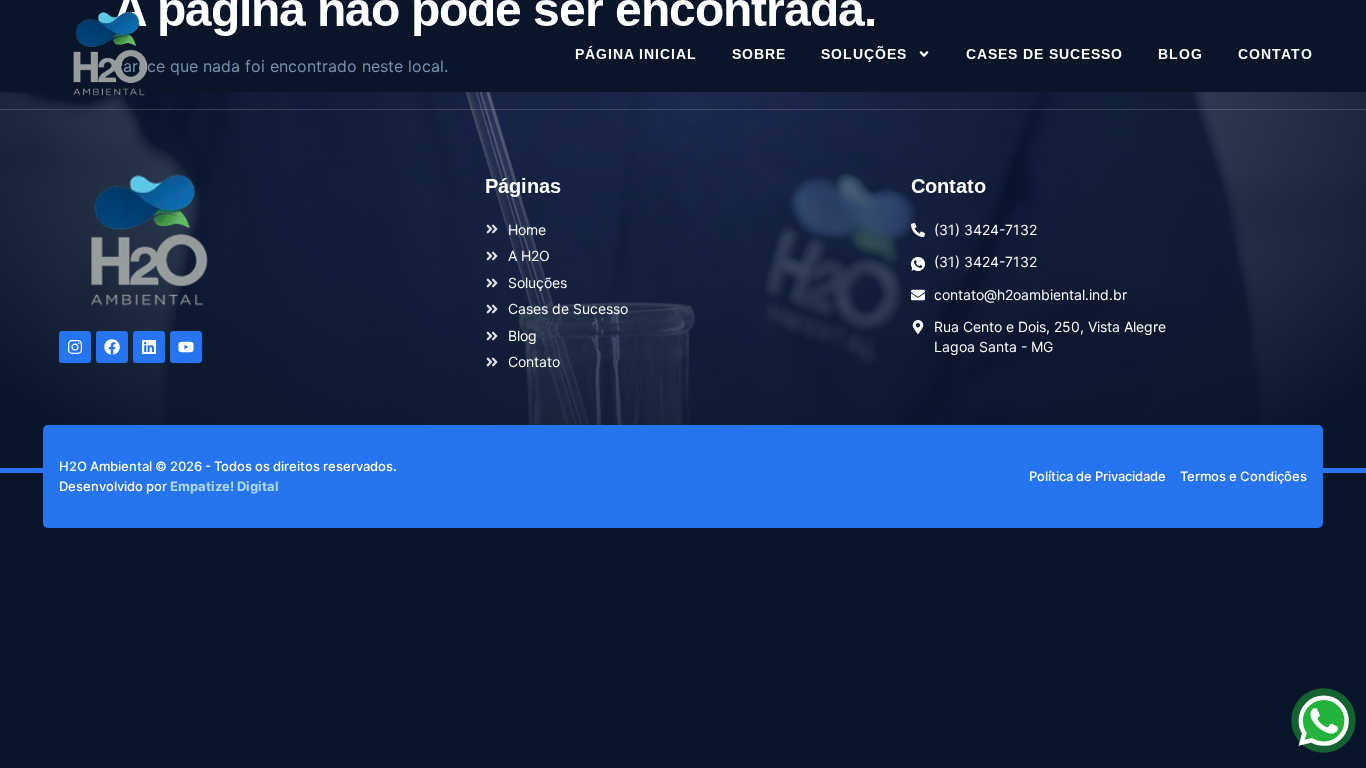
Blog (1180, 54)
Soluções (864, 54)
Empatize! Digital (224, 486)
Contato (1275, 54)
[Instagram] (75, 347)
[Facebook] (112, 347)
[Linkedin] (149, 347)
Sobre (759, 54)
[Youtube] (186, 347)
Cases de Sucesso (1044, 54)
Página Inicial (636, 54)
